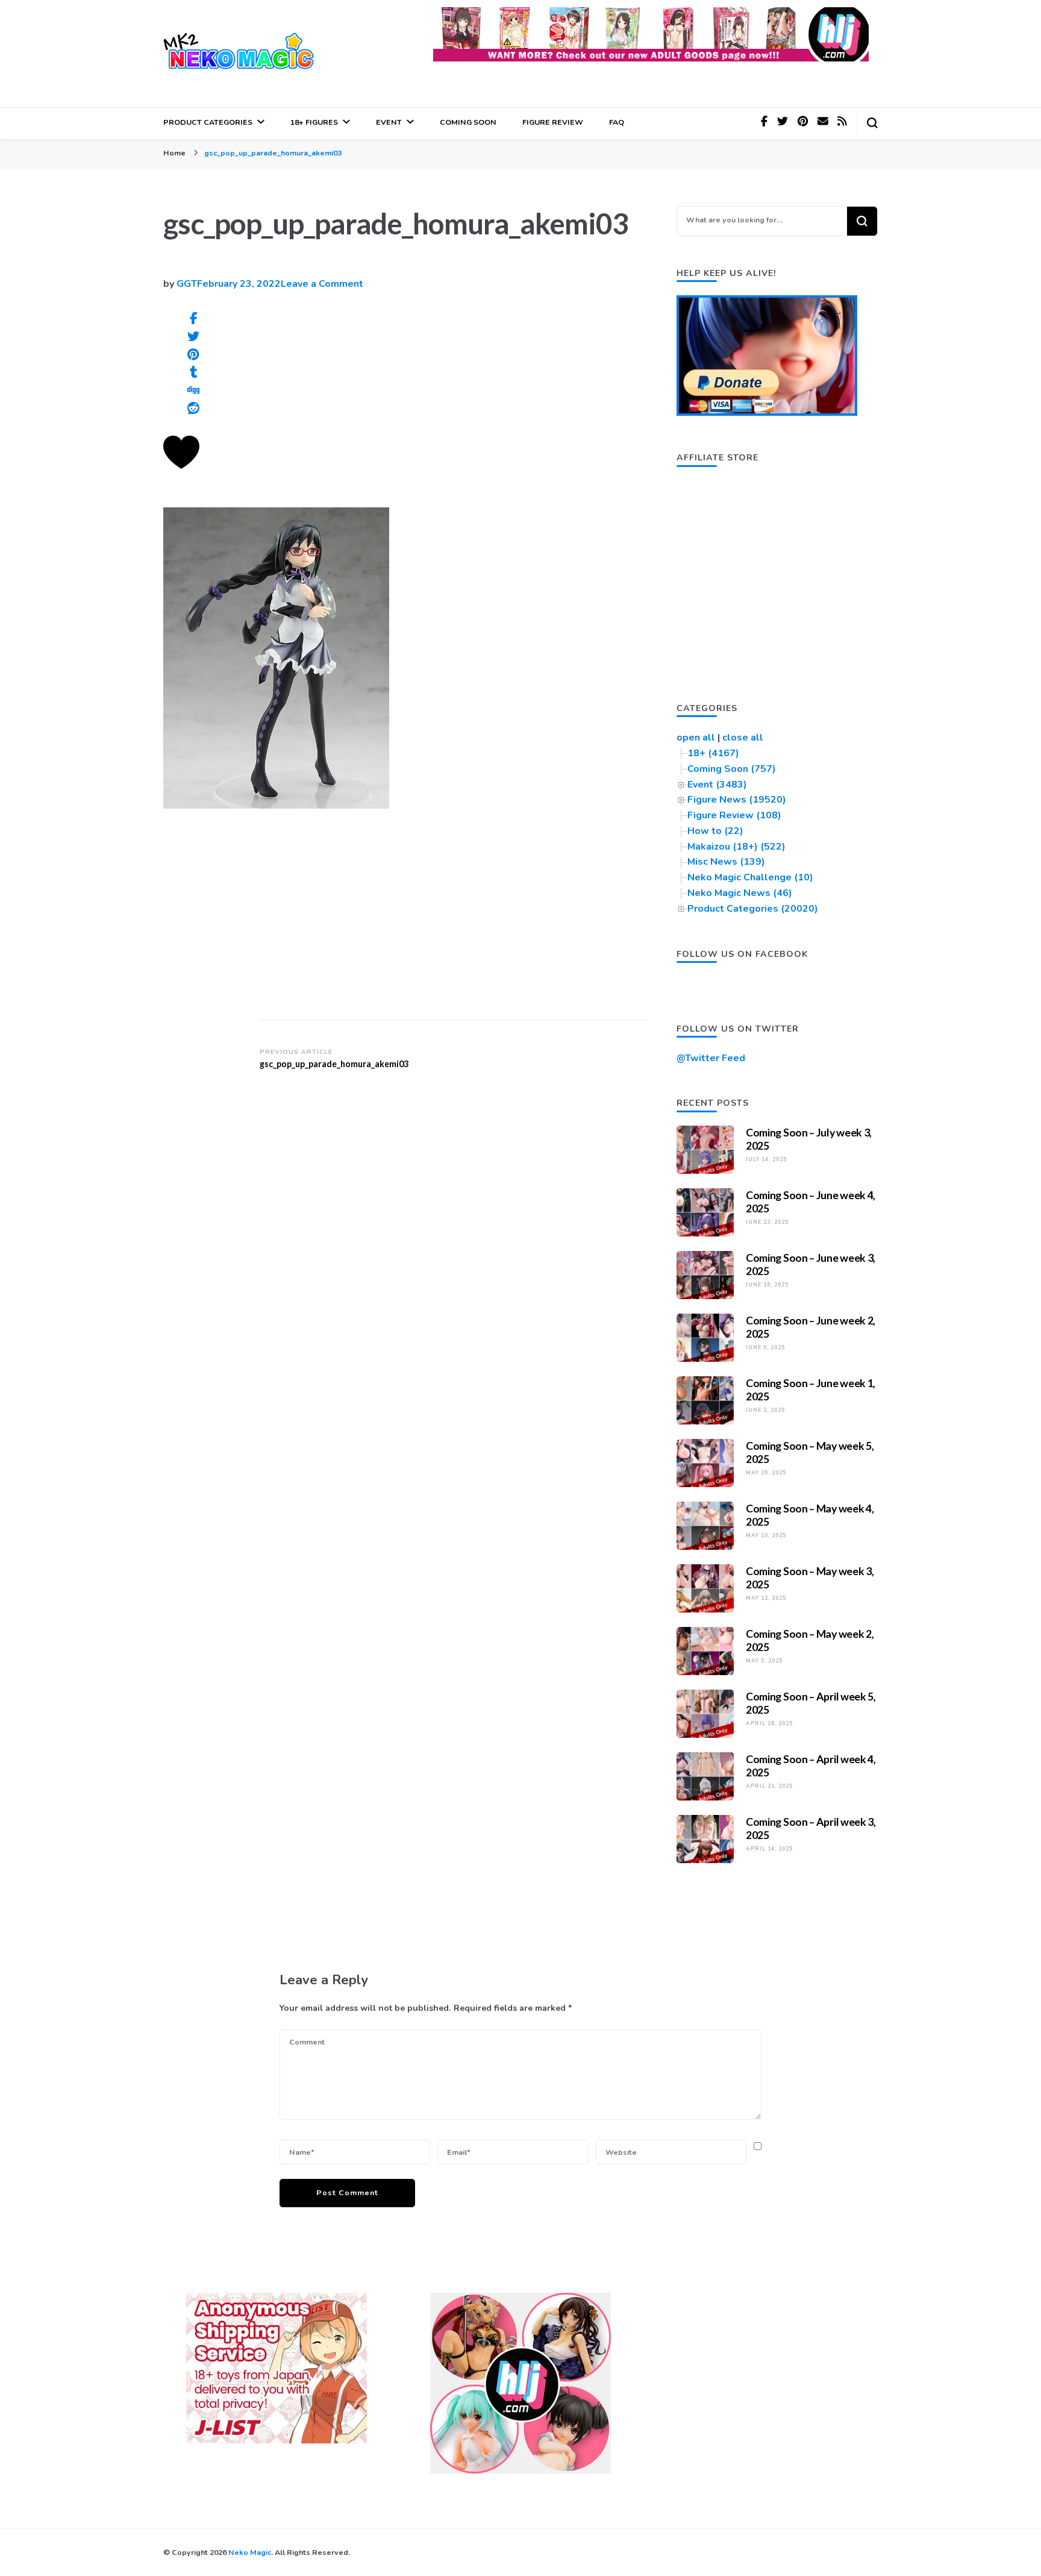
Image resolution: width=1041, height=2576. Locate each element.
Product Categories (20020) (753, 909)
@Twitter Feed (711, 1058)
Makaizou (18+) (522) (736, 847)
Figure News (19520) (737, 800)
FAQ (617, 122)
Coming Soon (468, 122)
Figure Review (553, 122)
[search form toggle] (872, 123)
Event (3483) (717, 785)
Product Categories (208, 122)
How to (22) (715, 831)
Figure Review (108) (734, 815)
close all (743, 738)
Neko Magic (250, 2552)
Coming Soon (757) (732, 769)
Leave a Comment (322, 284)
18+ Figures (314, 122)
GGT (187, 284)
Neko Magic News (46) (740, 893)
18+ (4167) (713, 753)
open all (696, 738)
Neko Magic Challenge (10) (750, 877)
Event (389, 122)
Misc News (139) (726, 862)
